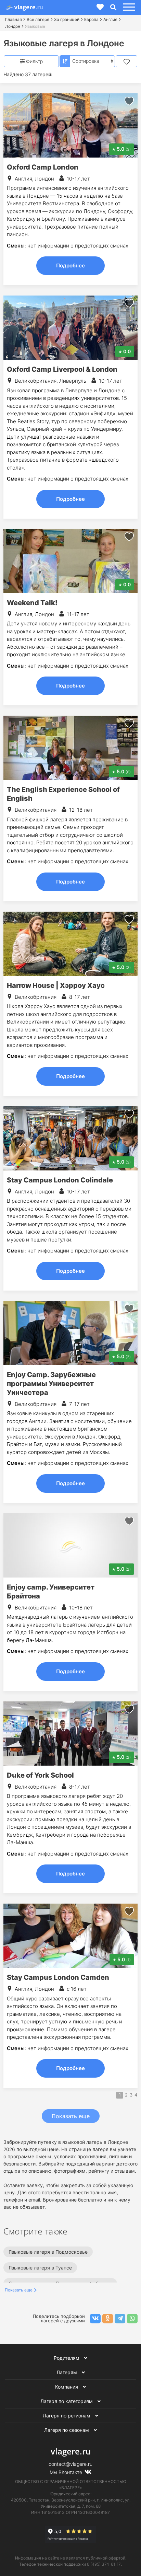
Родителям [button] (67, 2358)
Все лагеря (38, 19)
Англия (110, 19)
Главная (14, 19)
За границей (67, 19)
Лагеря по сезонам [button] (67, 2430)
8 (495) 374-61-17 (104, 2564)
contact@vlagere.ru (70, 2464)
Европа (91, 19)
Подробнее (70, 265)
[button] (128, 7)
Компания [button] (67, 2387)
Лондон (13, 26)
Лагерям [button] (67, 2372)
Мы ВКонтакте (67, 2472)
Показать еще (71, 2116)
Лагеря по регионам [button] (67, 2416)
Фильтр (34, 61)
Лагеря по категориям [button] (67, 2401)
